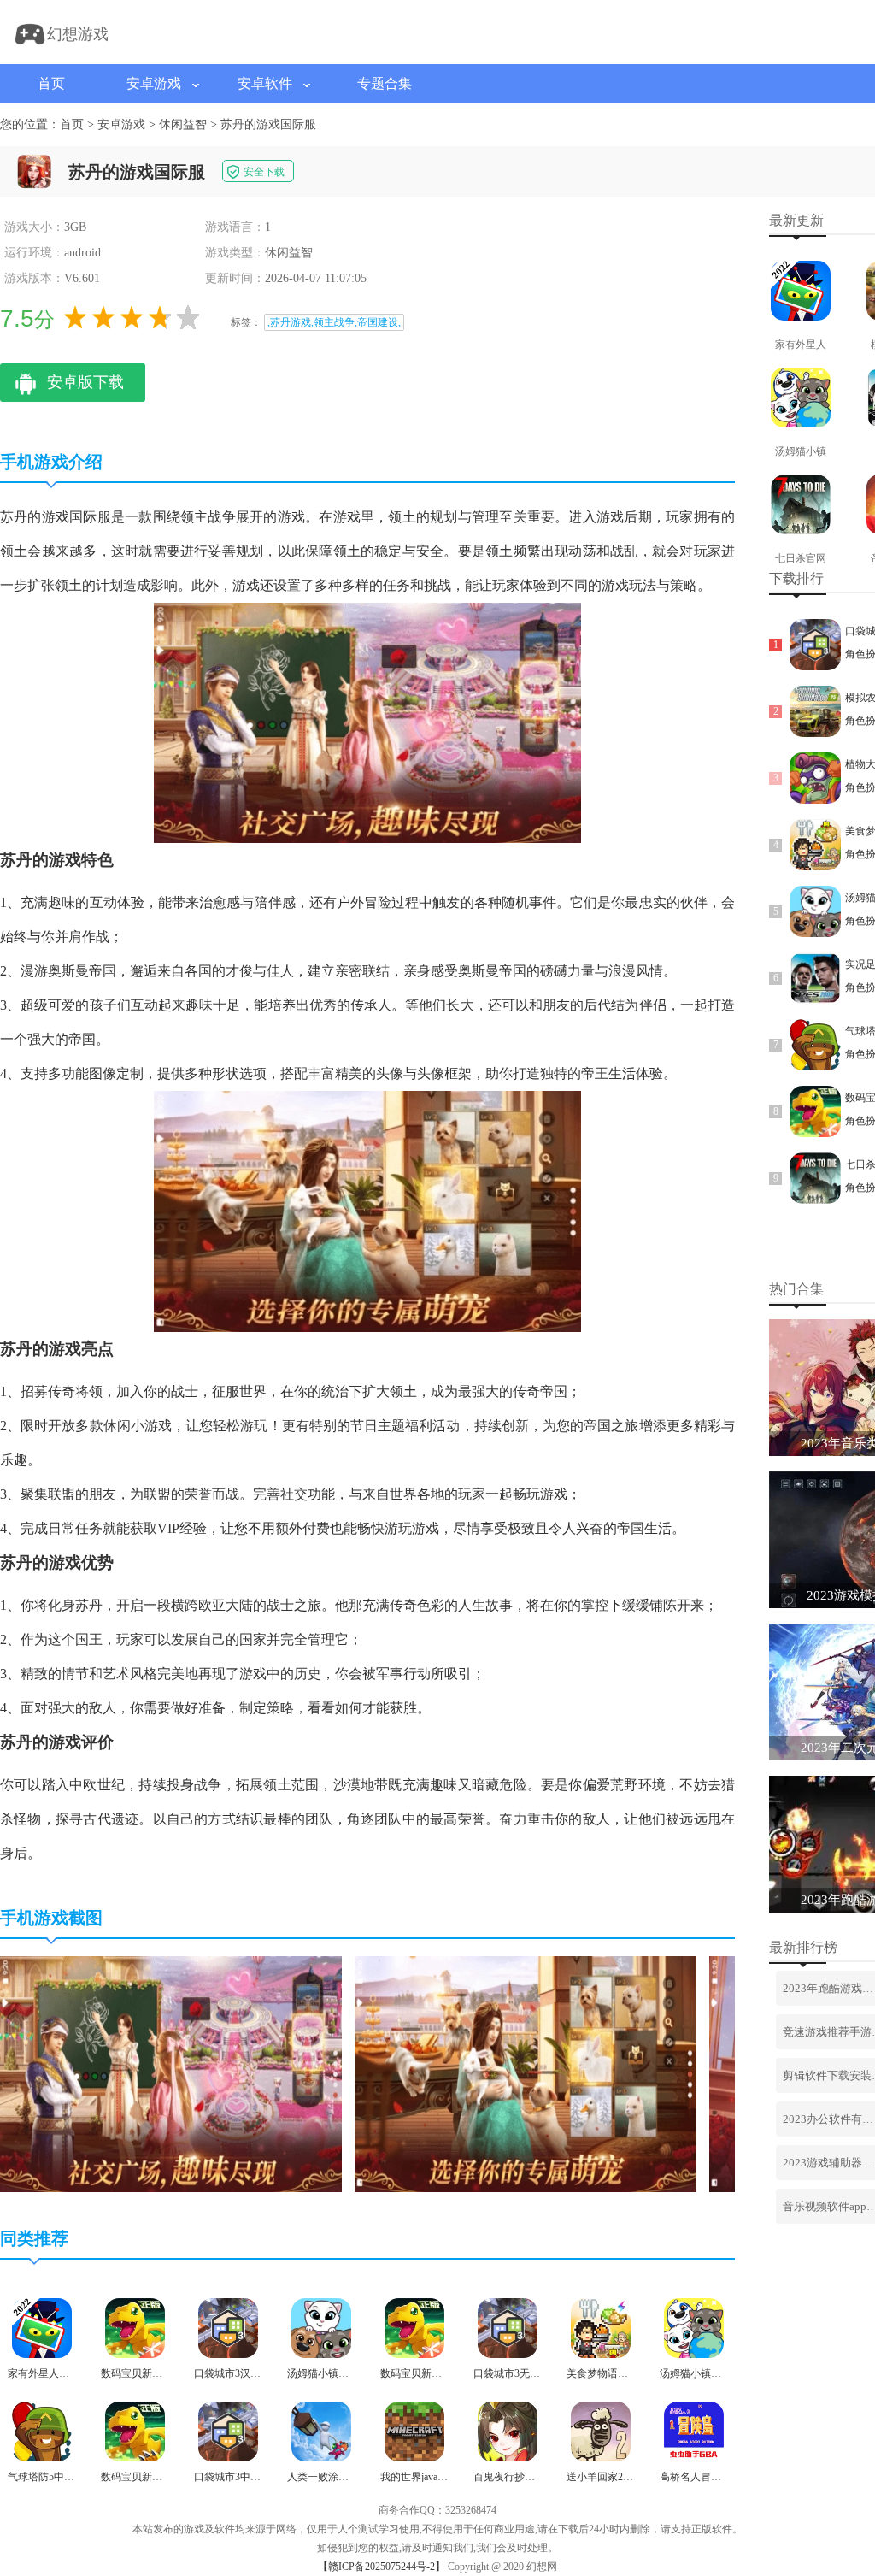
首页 (51, 83)
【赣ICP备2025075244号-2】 (382, 2567)
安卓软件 (265, 83)
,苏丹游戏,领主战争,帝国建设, (334, 322)
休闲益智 (183, 124)
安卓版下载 (85, 382)
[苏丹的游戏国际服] (171, 2189)
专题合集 (385, 83)
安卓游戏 (154, 83)
